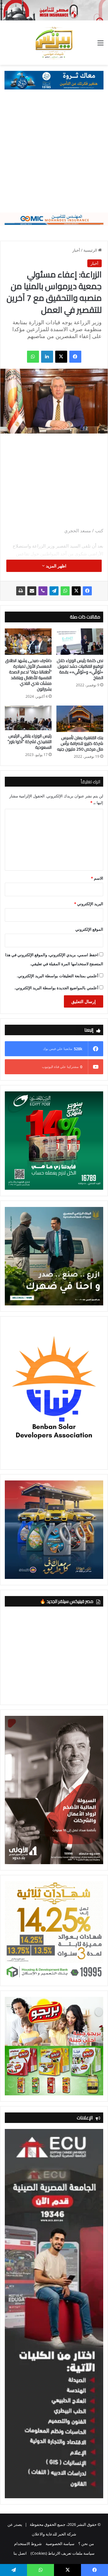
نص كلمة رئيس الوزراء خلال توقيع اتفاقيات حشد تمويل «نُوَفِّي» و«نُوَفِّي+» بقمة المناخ (80, 669)
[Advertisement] (54, 156)
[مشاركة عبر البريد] (32, 591)
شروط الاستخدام (28, 2544)
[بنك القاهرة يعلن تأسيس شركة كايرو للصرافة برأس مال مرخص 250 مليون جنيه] (80, 719)
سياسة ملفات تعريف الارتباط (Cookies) (63, 2553)
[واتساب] (33, 357)
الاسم (97, 878)
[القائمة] (100, 45)
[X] (61, 357)
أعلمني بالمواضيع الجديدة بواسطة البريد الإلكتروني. (56, 988)
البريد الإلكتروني (89, 904)
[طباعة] (21, 591)
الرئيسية (91, 250)
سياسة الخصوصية (60, 2544)
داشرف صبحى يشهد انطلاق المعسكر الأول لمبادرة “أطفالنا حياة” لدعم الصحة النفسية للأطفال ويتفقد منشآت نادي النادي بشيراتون (28, 675)
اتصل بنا (20, 2553)
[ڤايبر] (43, 591)
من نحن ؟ (86, 2544)
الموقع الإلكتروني (89, 929)
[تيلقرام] (54, 591)
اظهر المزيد (55, 566)
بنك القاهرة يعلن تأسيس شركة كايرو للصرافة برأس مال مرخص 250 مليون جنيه (80, 743)
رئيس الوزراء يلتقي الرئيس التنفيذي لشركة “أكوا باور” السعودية (30, 742)
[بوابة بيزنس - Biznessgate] (54, 43)
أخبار (76, 250)
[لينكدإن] (47, 357)
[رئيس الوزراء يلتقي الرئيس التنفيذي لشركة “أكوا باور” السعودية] (28, 718)
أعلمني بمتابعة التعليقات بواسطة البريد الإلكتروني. (58, 976)
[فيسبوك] (75, 357)
